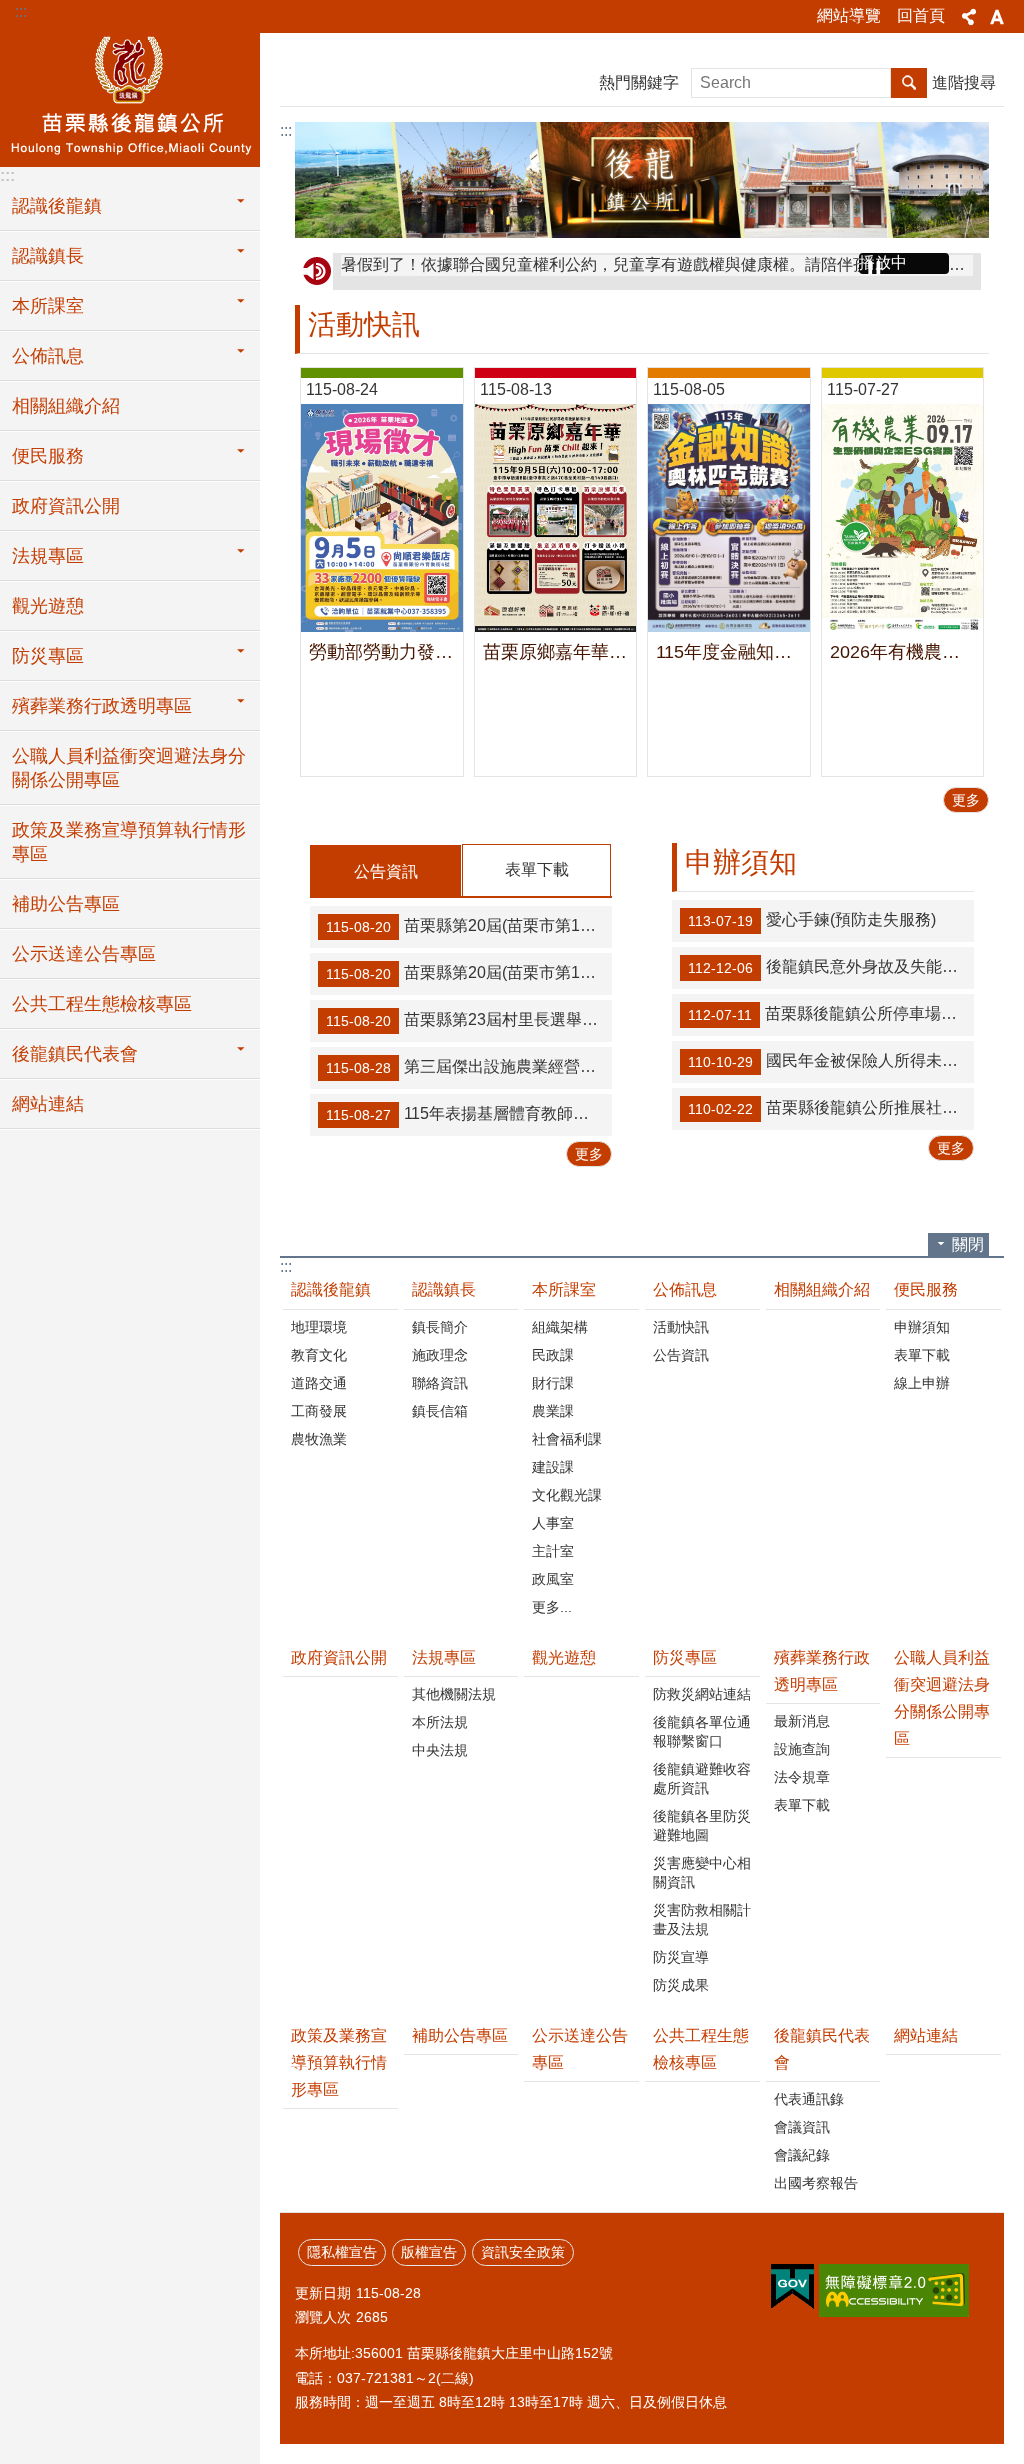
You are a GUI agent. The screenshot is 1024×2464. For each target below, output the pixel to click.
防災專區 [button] (48, 656)
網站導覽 (849, 15)
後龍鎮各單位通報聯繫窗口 (702, 1731)
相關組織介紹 (66, 406)
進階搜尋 (964, 82)
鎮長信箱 (440, 1411)
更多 (966, 800)
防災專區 (685, 1657)
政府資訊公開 (66, 506)
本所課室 (564, 1289)
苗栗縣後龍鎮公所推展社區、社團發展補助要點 (831, 1108)
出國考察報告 (816, 2183)
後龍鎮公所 (130, 97)
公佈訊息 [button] (48, 356)
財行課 (553, 1383)
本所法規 (440, 1722)
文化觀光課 (567, 1495)
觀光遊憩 (48, 606)
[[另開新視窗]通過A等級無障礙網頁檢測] (894, 2290)
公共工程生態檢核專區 (102, 1004)
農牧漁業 (319, 1439)
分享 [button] (969, 17)
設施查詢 (802, 1749)
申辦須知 (922, 1327)
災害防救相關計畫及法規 (702, 1919)
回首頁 (921, 15)
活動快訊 (681, 1327)
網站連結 (48, 1104)
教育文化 (319, 1355)
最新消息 (802, 1721)
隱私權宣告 (342, 2252)
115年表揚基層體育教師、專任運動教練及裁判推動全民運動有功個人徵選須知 (469, 1114)
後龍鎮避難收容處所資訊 (702, 1778)
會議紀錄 (802, 2155)
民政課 (553, 1355)
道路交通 (319, 1383)
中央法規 (440, 1750)
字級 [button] (997, 17)
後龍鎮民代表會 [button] (75, 1054)
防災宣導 (681, 1957)
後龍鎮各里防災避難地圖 (702, 1825)
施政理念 (440, 1355)
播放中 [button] (883, 262)
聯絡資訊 (440, 1383)
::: (21, 11)
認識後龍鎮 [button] (57, 206)
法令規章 (802, 1777)
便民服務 (926, 1289)
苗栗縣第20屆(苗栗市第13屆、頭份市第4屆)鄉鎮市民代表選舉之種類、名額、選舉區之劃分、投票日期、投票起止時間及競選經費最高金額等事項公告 (469, 926)
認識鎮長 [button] (48, 256)
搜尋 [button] (909, 83)
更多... (552, 1607)
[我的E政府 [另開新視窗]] (792, 2287)
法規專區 (444, 1657)
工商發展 (319, 1411)
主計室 (553, 1551)
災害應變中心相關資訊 (702, 1872)
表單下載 (537, 869)
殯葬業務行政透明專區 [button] (102, 706)
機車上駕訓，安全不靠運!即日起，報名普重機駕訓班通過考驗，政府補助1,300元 (627, 270)
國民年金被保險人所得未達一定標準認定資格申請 (831, 1061)
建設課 (553, 1467)
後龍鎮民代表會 (822, 2049)
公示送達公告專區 (84, 954)
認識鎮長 (444, 1289)
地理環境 (319, 1327)
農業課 (553, 1411)
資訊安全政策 (523, 2252)
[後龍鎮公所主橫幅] (642, 180)
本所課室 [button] (48, 306)
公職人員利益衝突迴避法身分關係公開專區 (129, 768)
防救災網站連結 (702, 1694)
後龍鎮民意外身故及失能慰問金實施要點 (831, 967)
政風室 (553, 1579)
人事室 (553, 1523)
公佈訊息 (685, 1289)
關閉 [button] (968, 1244)
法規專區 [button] (48, 556)
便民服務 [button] (48, 456)
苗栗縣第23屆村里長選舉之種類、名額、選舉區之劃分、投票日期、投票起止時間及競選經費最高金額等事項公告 (469, 1020)
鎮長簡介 (440, 1327)
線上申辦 (922, 1383)
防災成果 (681, 1985)
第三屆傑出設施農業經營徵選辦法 (469, 1067)
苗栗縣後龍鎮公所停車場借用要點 (831, 1014)
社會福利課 (567, 1439)
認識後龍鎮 (331, 1289)
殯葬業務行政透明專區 (822, 1671)
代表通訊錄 (809, 2099)
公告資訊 (386, 871)
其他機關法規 (454, 1694)
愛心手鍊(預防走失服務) (812, 920)
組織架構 (560, 1327)
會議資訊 (802, 2127)
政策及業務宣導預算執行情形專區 (129, 842)
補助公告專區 (66, 904)
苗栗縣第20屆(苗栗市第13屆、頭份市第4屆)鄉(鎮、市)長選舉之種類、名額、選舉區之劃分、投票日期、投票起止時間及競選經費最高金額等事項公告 (469, 973)
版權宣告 (429, 2252)
